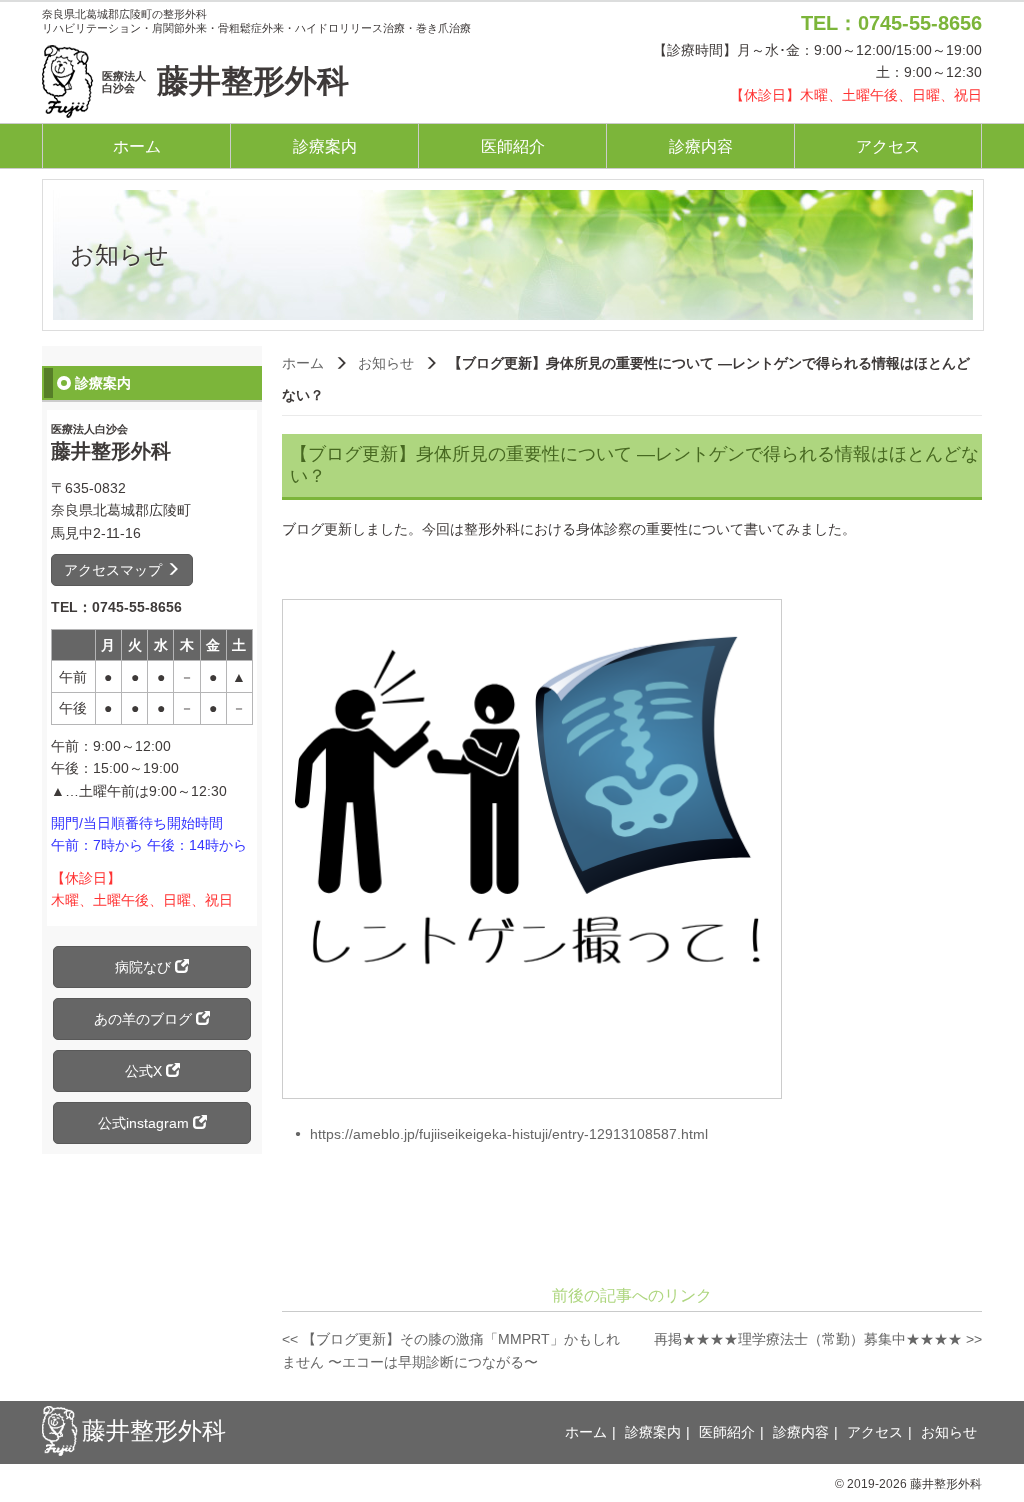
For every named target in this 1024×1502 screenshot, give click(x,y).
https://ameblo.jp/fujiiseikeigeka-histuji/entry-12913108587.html (509, 1134)
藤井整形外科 (225, 81)
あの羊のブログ (145, 1019)
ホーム (137, 146)
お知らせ (386, 363)
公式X (145, 1071)
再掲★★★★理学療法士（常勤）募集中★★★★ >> (818, 1339)
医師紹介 (513, 146)
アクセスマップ (115, 570)
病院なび (145, 967)
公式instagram (145, 1123)
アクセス (888, 146)
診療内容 (701, 146)
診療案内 (325, 146)
